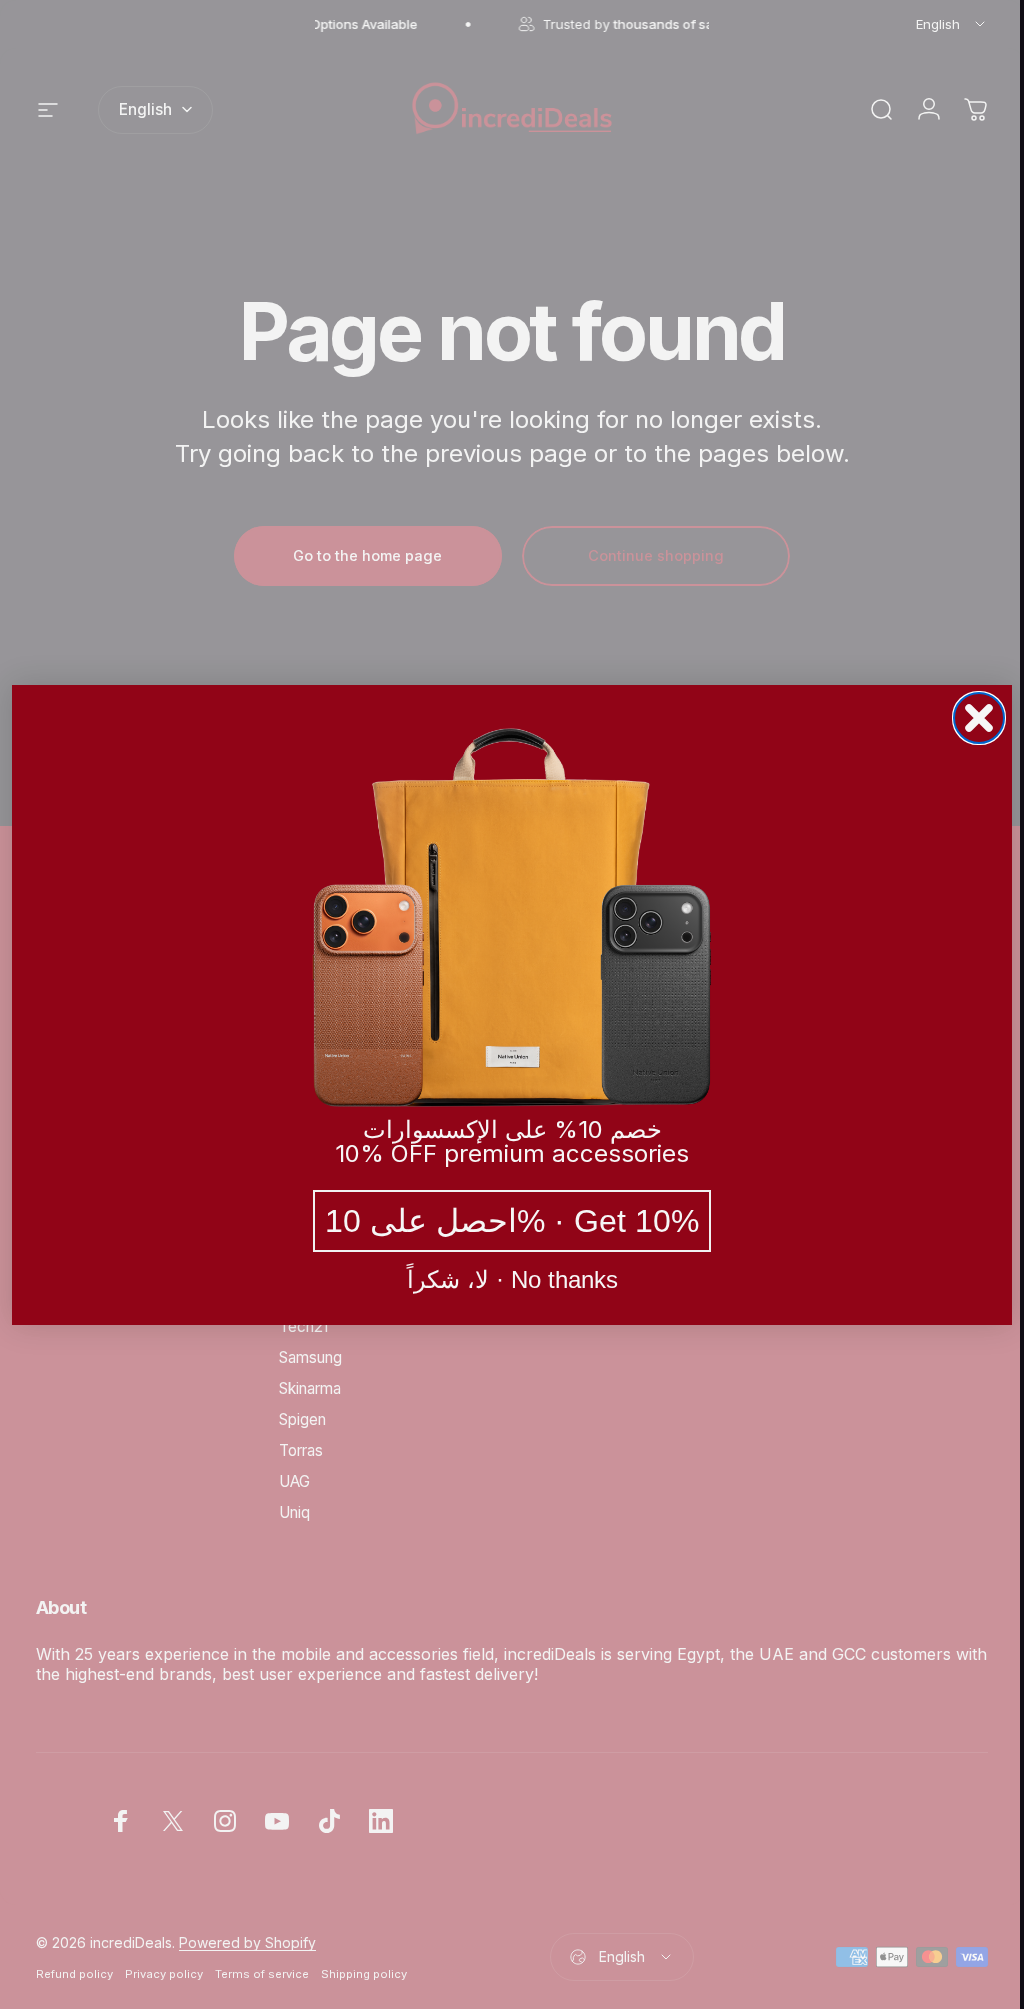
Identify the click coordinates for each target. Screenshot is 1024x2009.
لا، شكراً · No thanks (504, 1280)
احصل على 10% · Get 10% (505, 1221)
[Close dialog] (972, 718)
